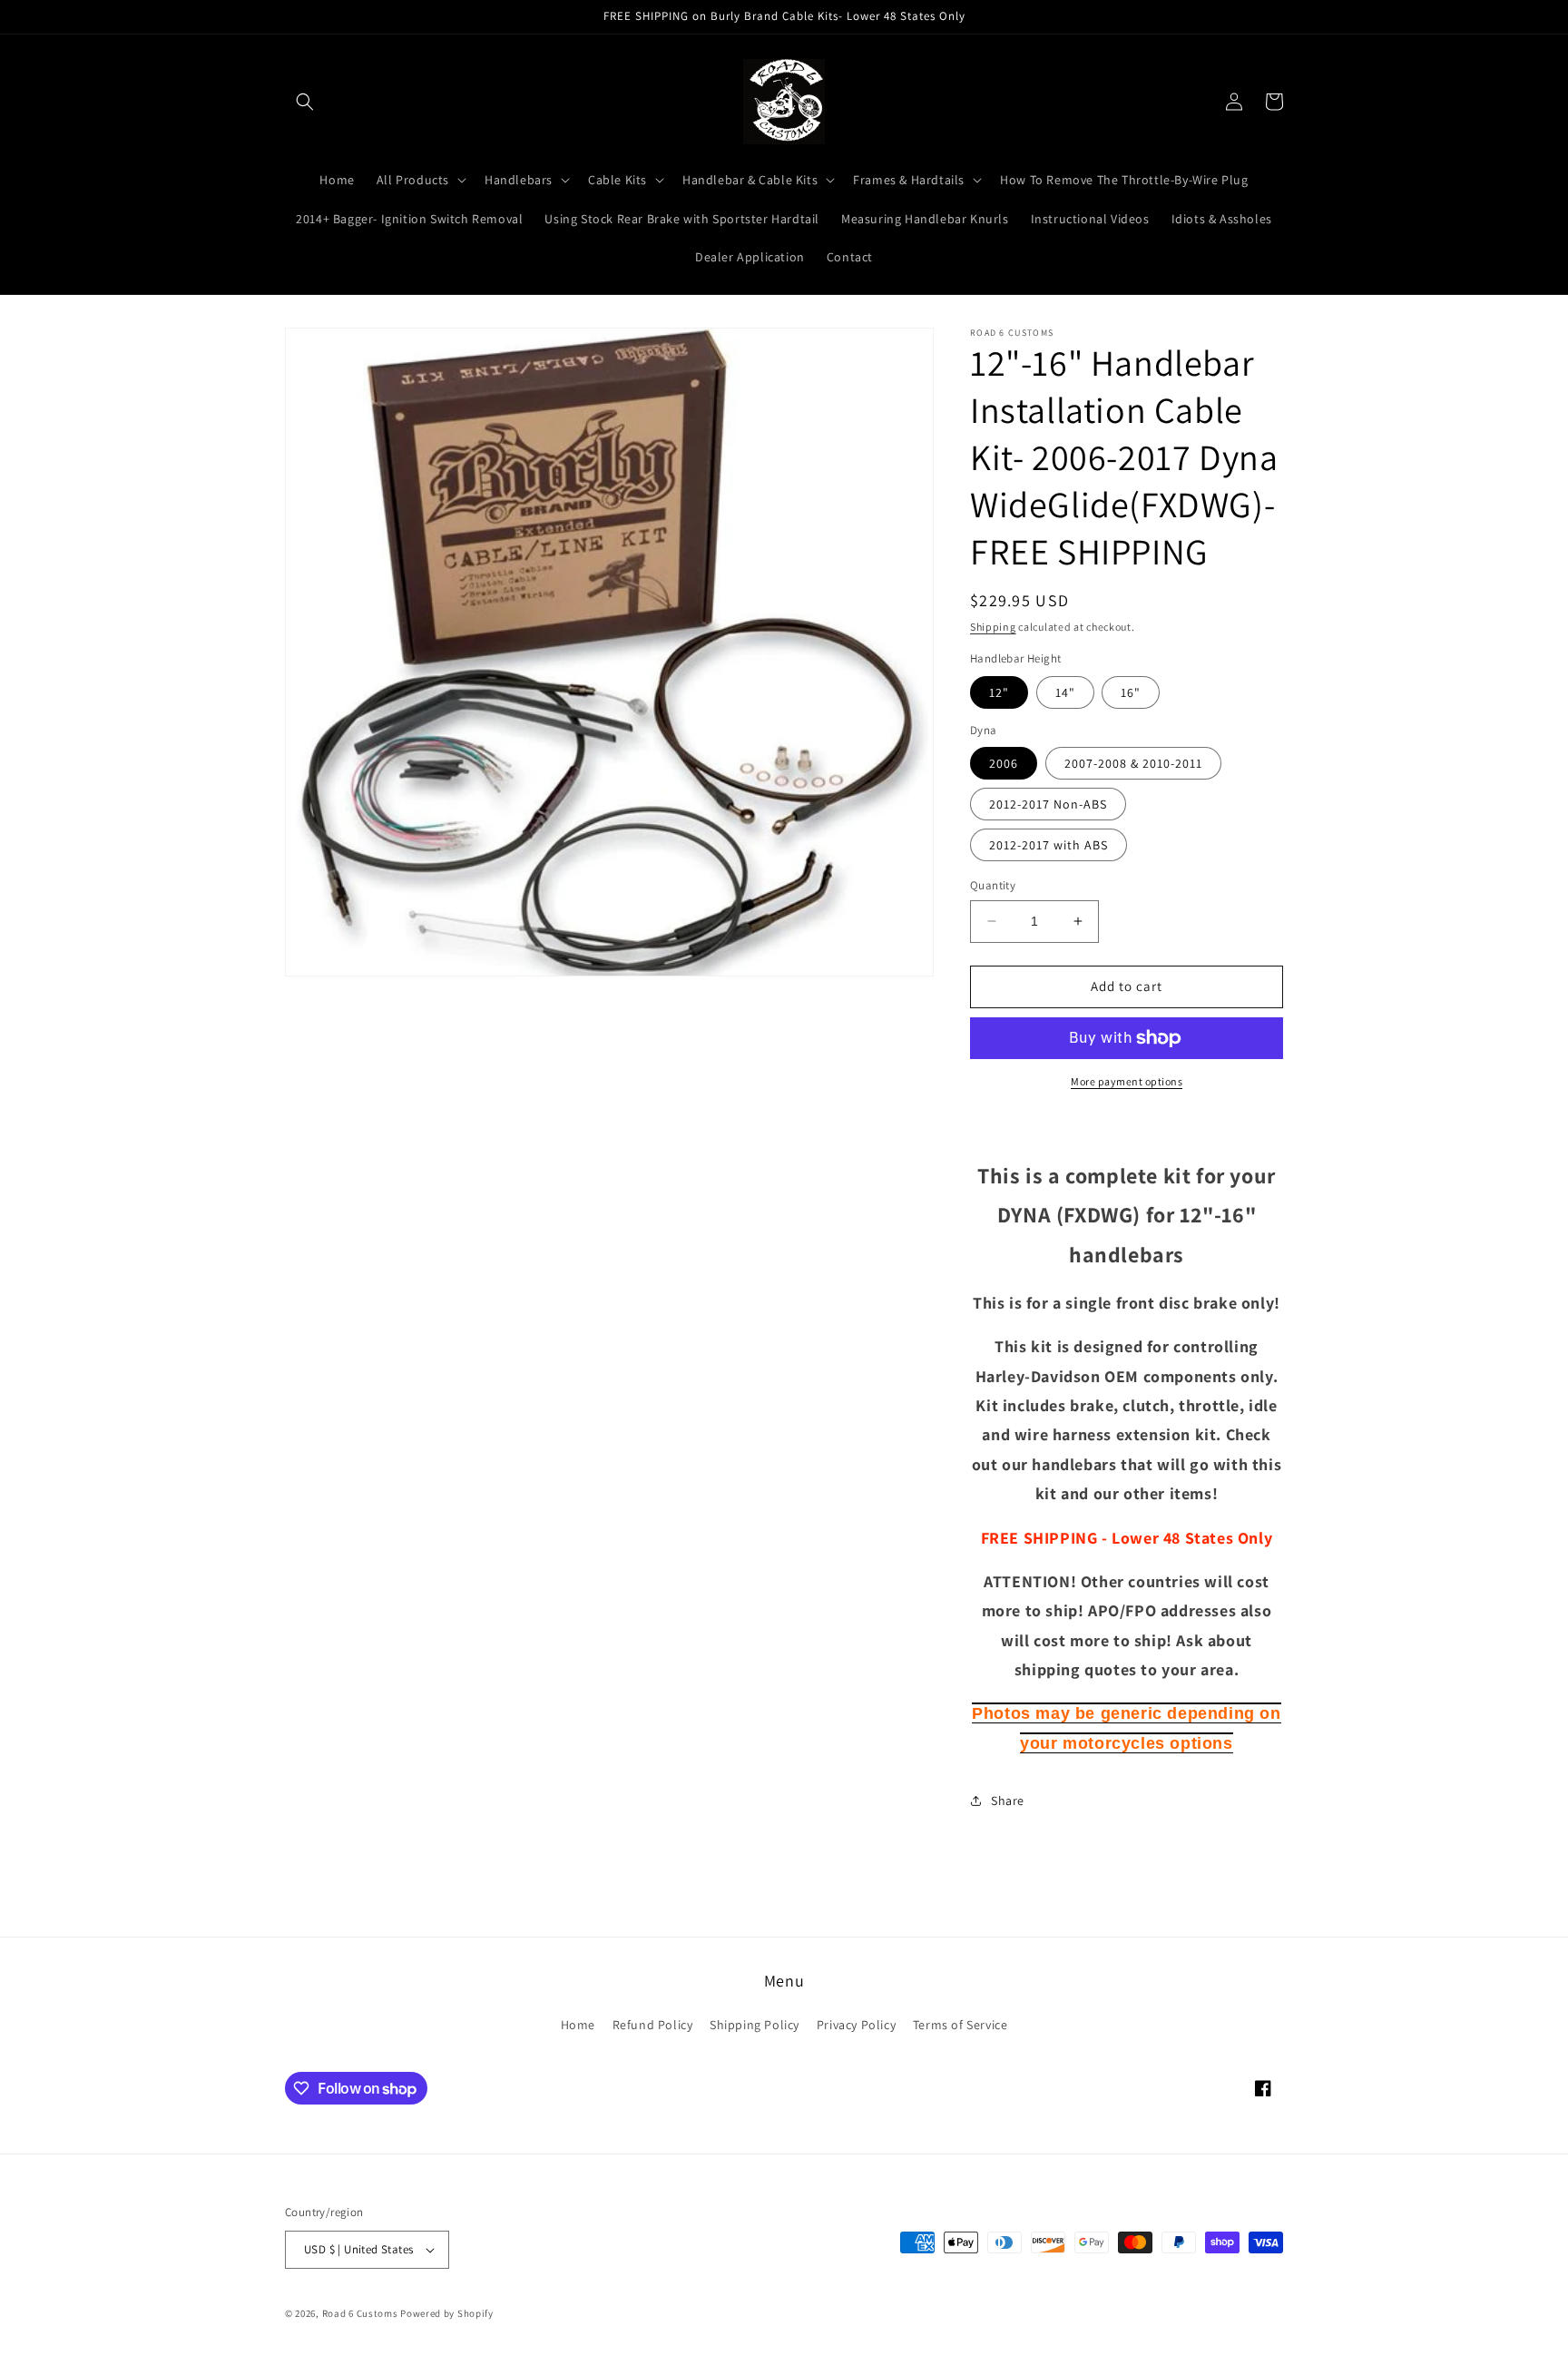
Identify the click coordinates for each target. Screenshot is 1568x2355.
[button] (305, 102)
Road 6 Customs (360, 2313)
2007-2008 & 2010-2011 (1133, 763)
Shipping (993, 627)
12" (999, 692)
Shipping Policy (755, 2025)
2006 (1004, 763)
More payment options (1127, 1081)
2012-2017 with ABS (1049, 845)
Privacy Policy (856, 2025)
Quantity (993, 885)
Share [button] (1008, 1801)
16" (1131, 692)
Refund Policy (653, 2025)
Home (578, 2025)
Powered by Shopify (447, 2313)
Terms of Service (960, 2025)
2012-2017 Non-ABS (1048, 804)
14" (1065, 692)
